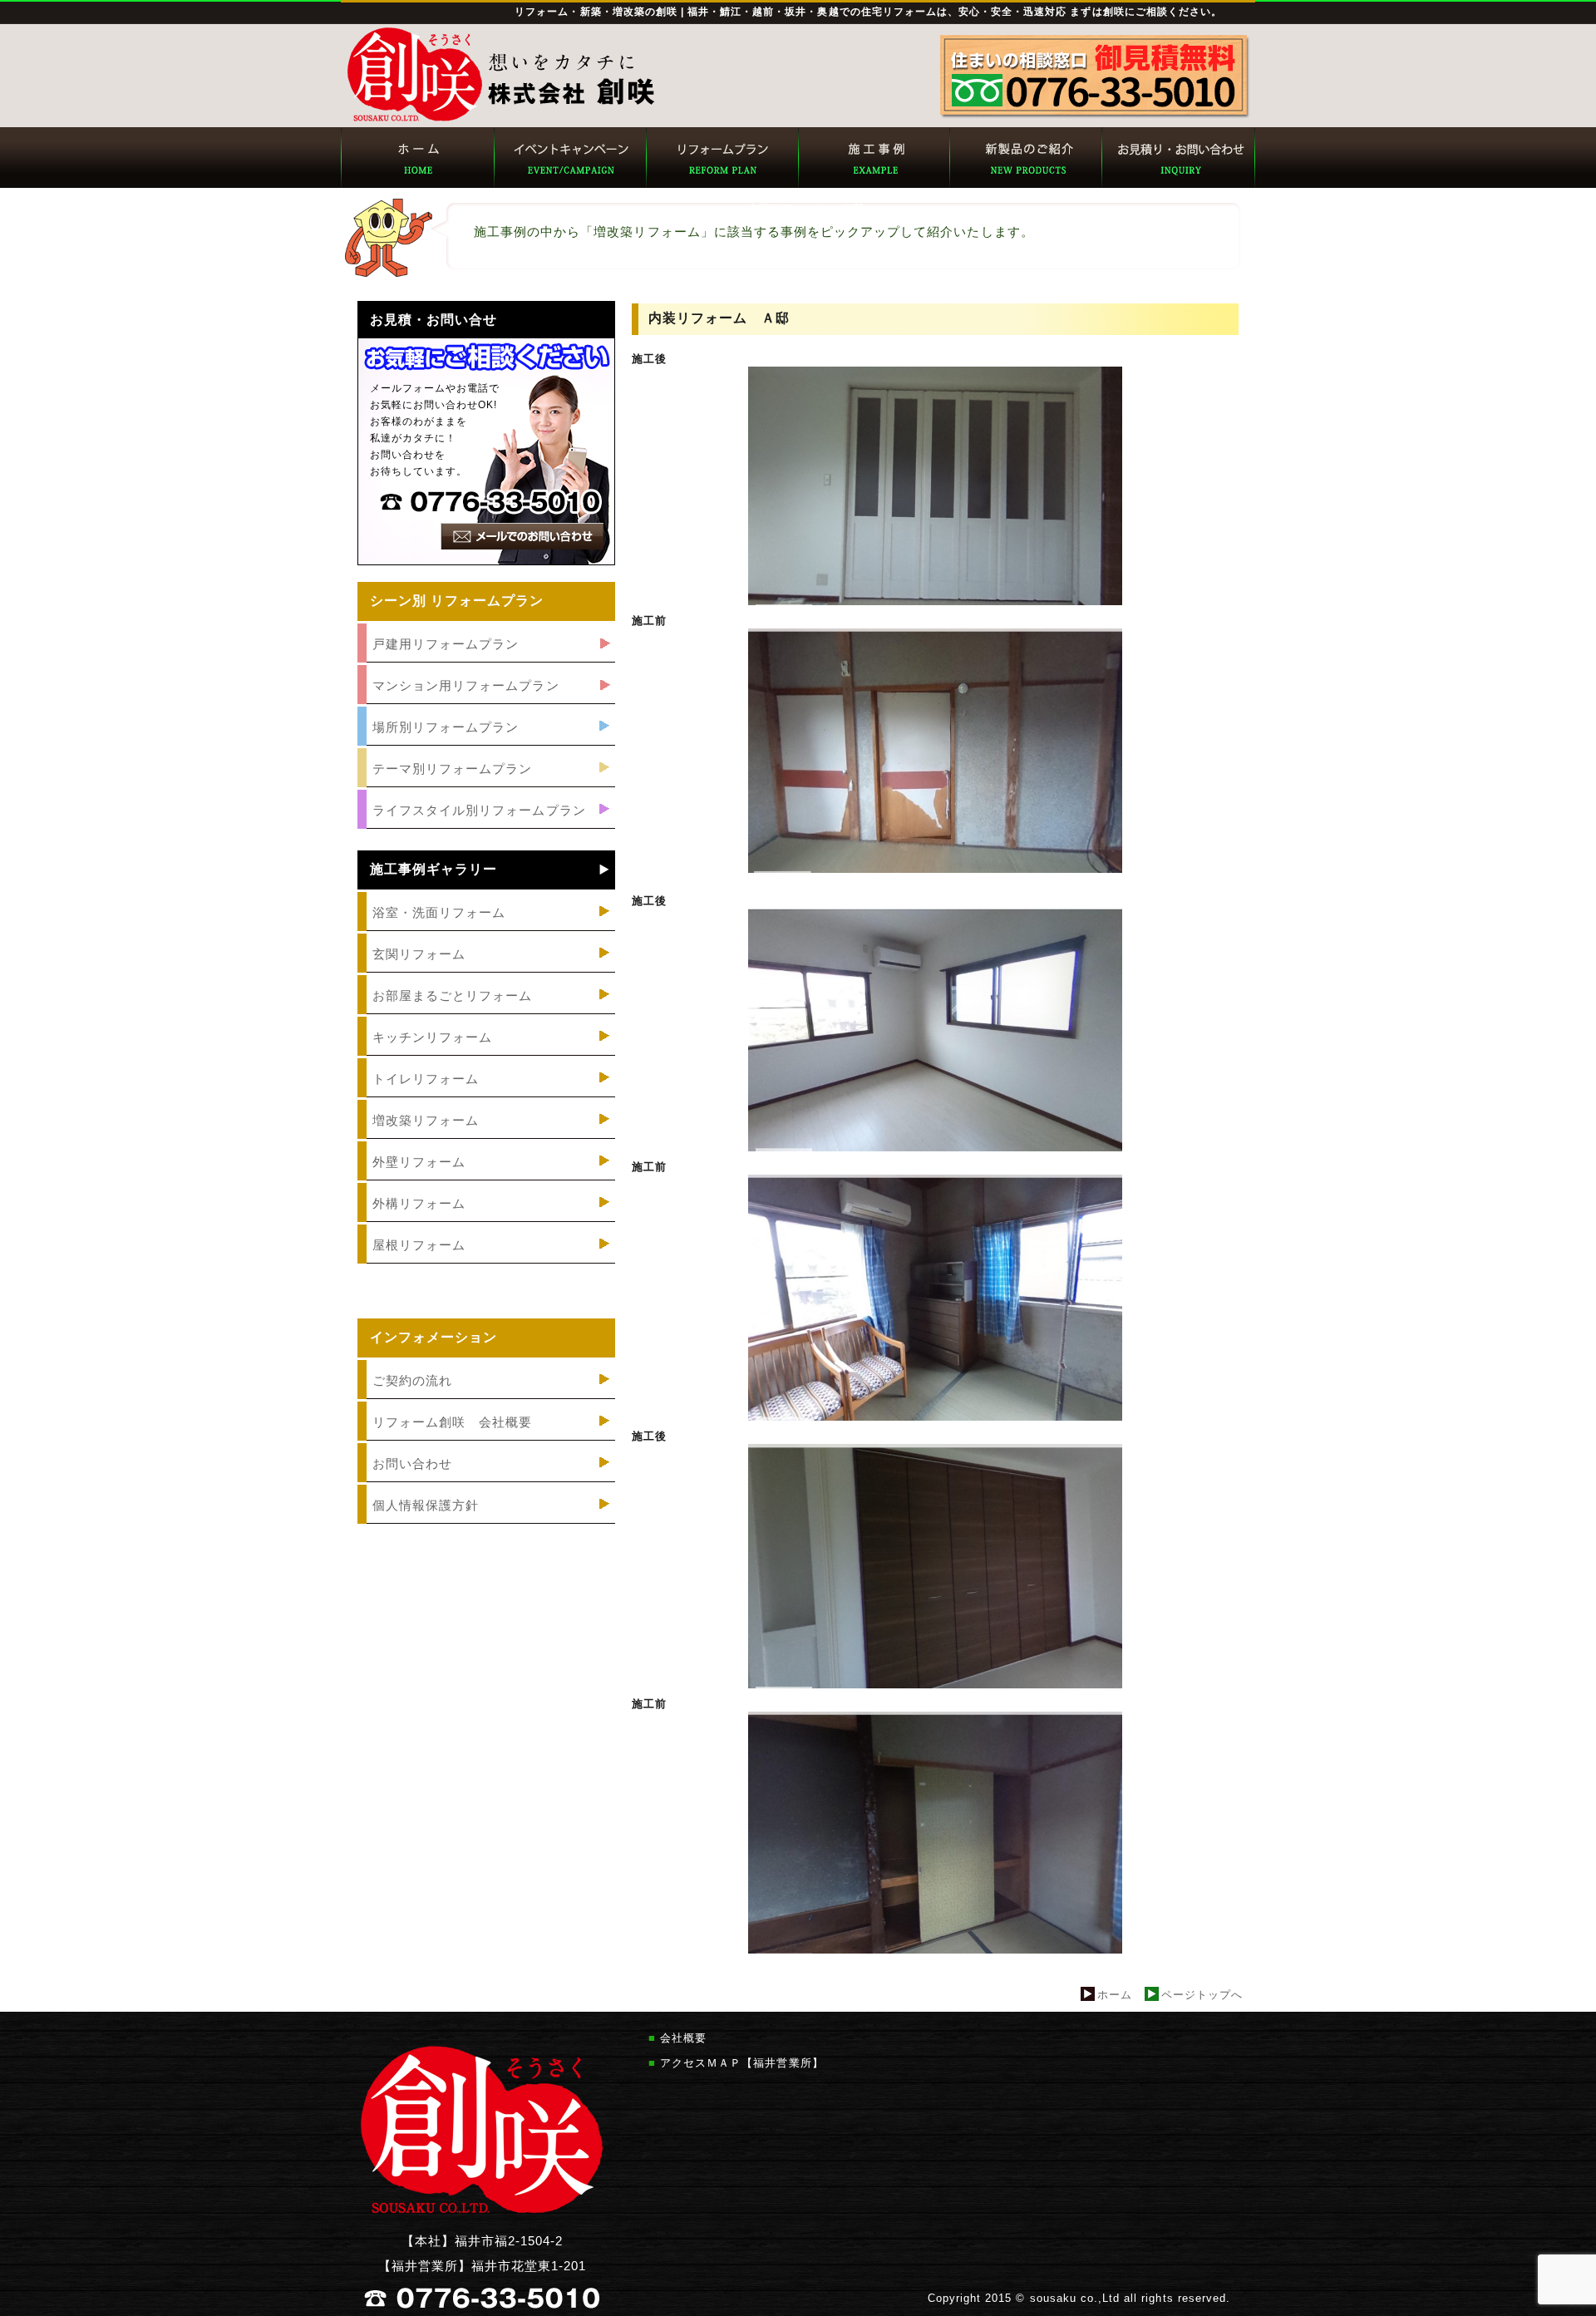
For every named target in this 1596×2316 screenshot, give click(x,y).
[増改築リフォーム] (486, 1139)
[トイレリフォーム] (486, 1098)
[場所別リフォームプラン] (486, 746)
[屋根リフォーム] (486, 1264)
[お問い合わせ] (486, 1483)
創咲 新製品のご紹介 (1025, 158)
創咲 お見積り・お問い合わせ (1178, 158)
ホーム (1115, 1995)
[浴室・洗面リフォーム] (486, 931)
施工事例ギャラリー (433, 870)
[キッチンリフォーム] (486, 1056)
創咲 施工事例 (873, 158)
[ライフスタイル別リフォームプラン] (486, 829)
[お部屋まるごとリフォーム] (486, 1015)
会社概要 (683, 2038)
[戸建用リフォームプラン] (486, 663)
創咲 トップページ (417, 158)
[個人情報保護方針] (486, 1524)
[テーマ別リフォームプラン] (486, 788)
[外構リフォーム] (486, 1222)
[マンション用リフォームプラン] (486, 705)
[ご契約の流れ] (486, 1399)
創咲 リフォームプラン (721, 158)
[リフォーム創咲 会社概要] (486, 1441)
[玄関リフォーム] (486, 973)
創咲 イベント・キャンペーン (569, 158)
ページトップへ (1202, 1995)
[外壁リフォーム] (486, 1181)
